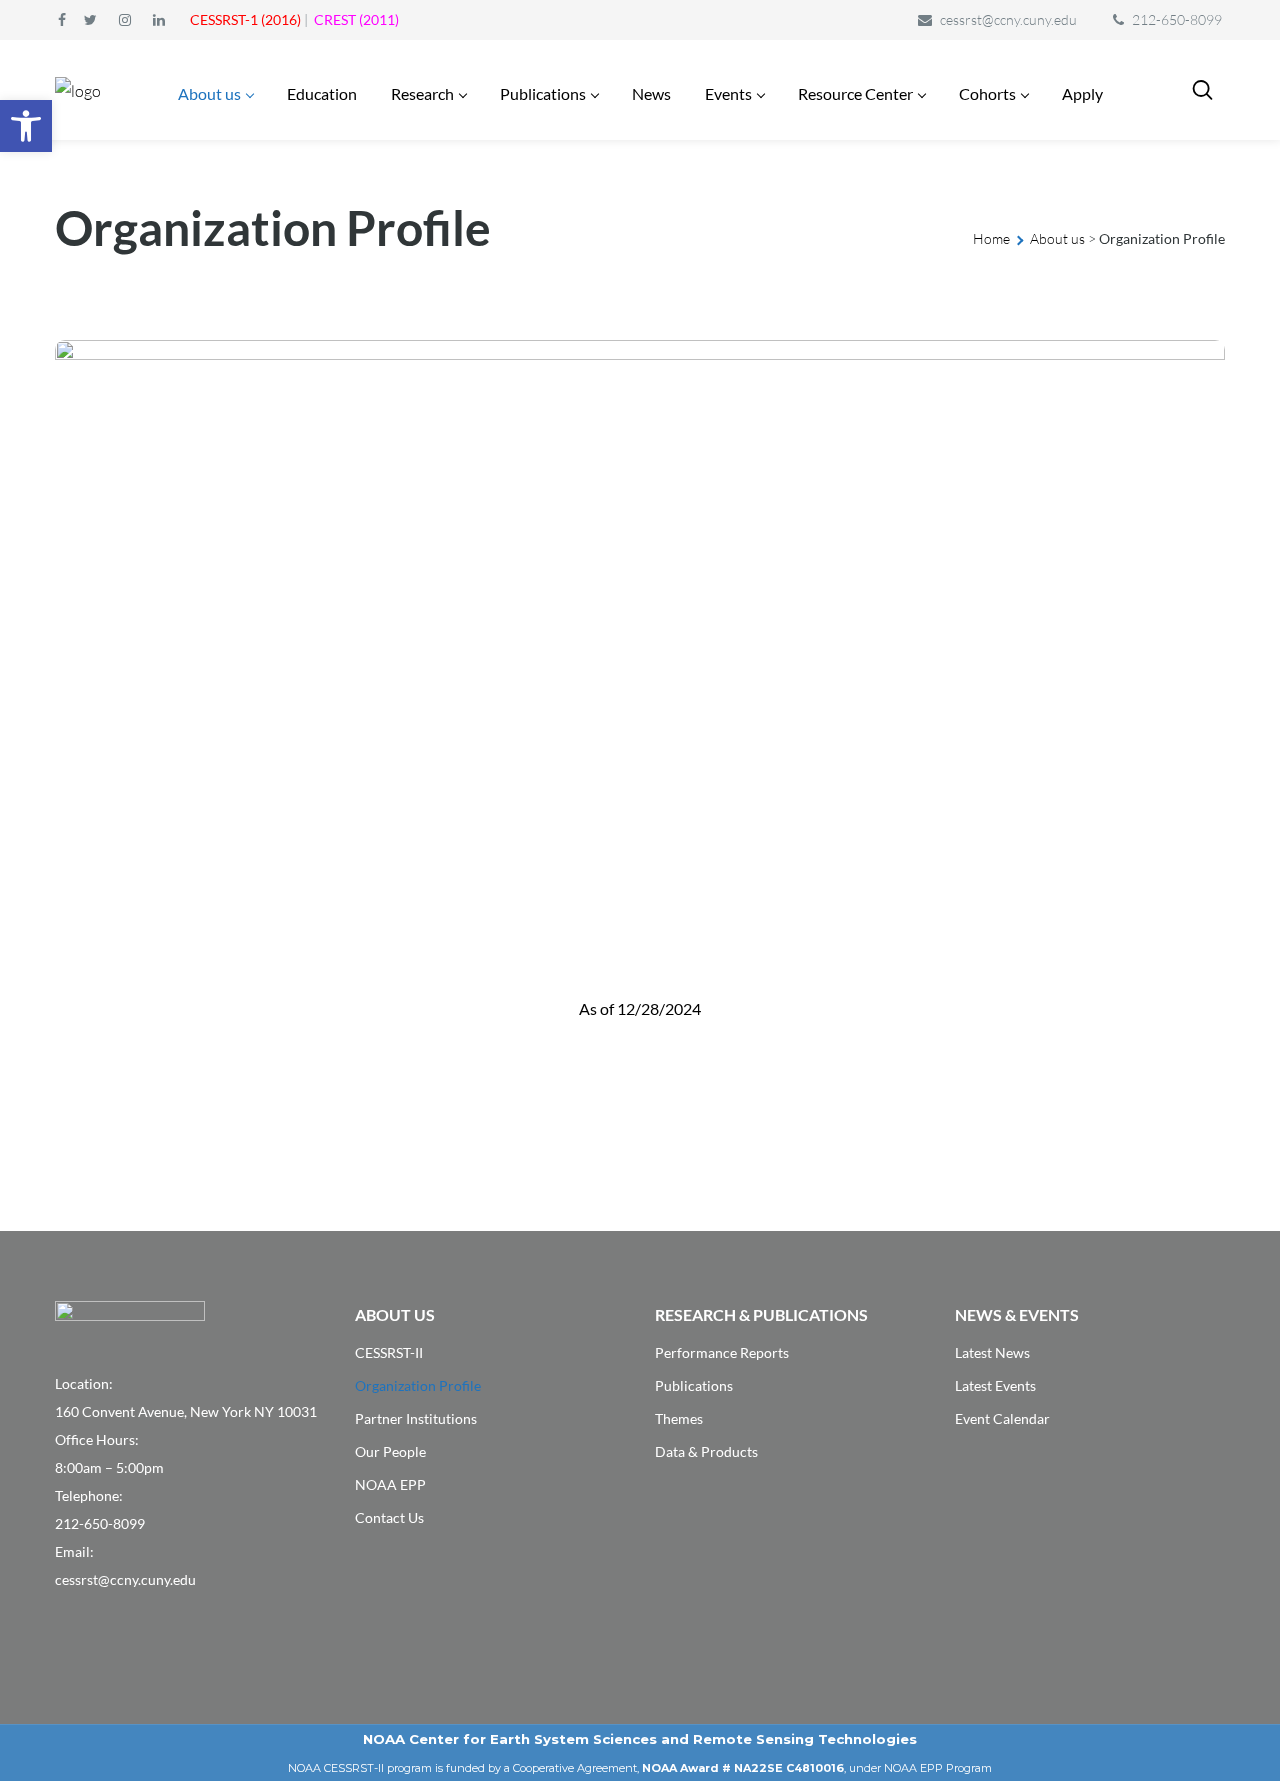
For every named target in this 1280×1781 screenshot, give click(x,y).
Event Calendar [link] (1002, 1418)
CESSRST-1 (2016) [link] (245, 19)
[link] (26, 126)
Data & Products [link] (706, 1451)
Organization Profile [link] (418, 1385)
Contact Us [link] (389, 1517)
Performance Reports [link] (722, 1352)
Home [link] (991, 238)
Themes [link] (679, 1418)
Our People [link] (390, 1451)
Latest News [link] (992, 1352)
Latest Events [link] (995, 1385)
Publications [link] (694, 1385)
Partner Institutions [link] (416, 1418)
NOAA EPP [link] (390, 1484)
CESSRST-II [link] (389, 1352)
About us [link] (1057, 238)
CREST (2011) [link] (356, 19)
